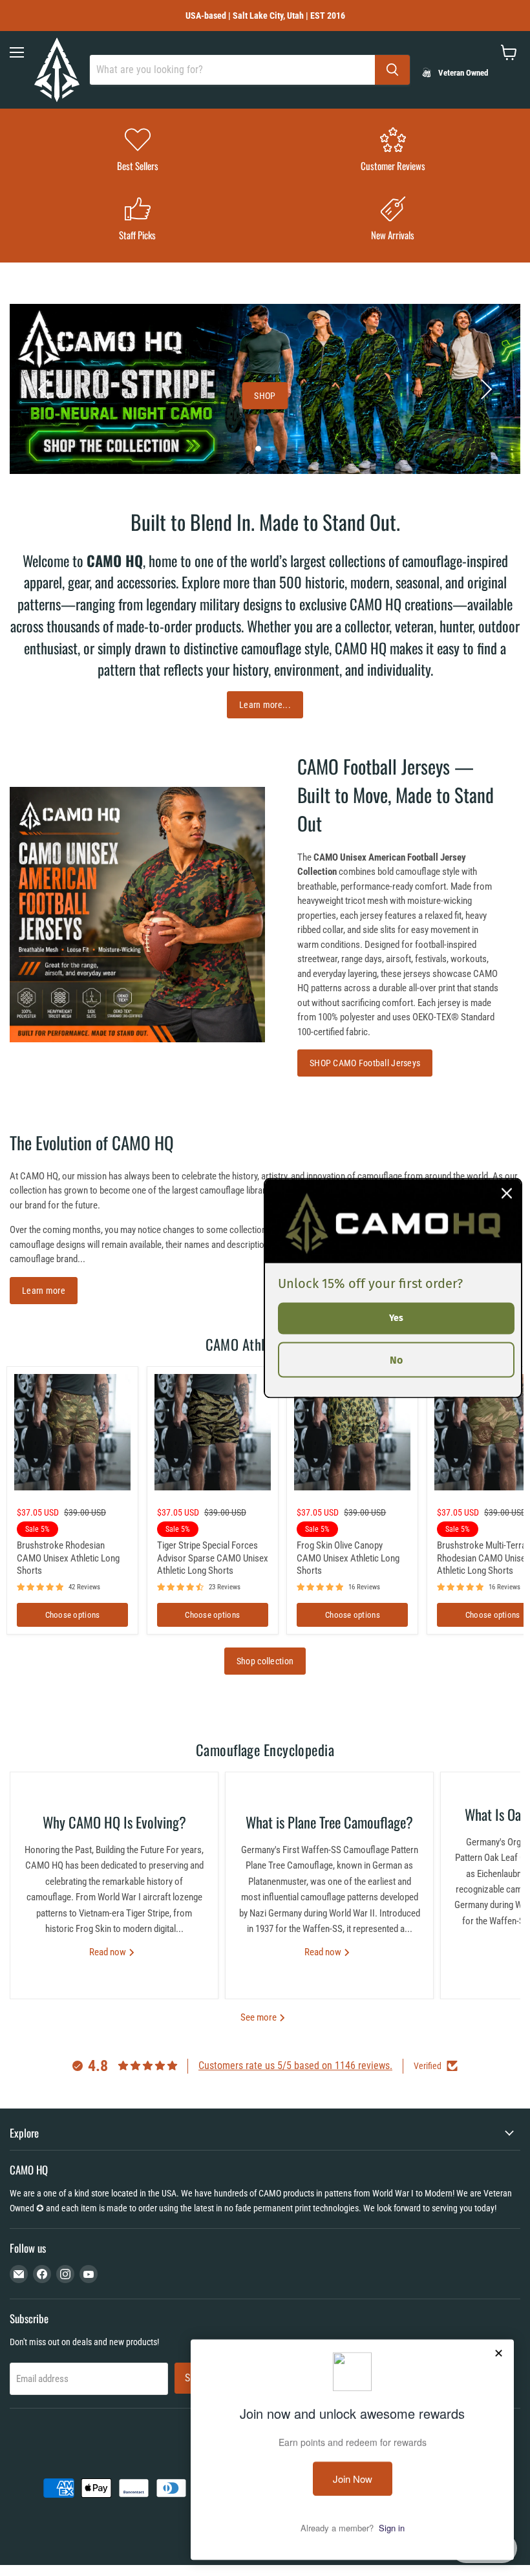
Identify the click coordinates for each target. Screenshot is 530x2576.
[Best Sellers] (137, 151)
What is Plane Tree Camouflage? (329, 1822)
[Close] (507, 1194)
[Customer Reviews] (393, 151)
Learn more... (265, 705)
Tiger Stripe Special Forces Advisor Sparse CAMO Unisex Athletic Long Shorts (213, 1558)
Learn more (44, 1291)
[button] (45, 389)
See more (260, 2017)
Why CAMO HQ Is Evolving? (114, 1822)
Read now (109, 1952)
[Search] (392, 70)
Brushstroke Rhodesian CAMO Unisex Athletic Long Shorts (68, 1558)
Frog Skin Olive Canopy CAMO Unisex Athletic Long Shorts (348, 1558)
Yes (396, 1318)
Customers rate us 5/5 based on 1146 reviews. (295, 2066)
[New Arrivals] (393, 220)
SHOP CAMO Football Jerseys (365, 1063)
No (396, 1359)
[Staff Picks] (137, 220)
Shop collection (265, 1661)
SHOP (265, 396)
